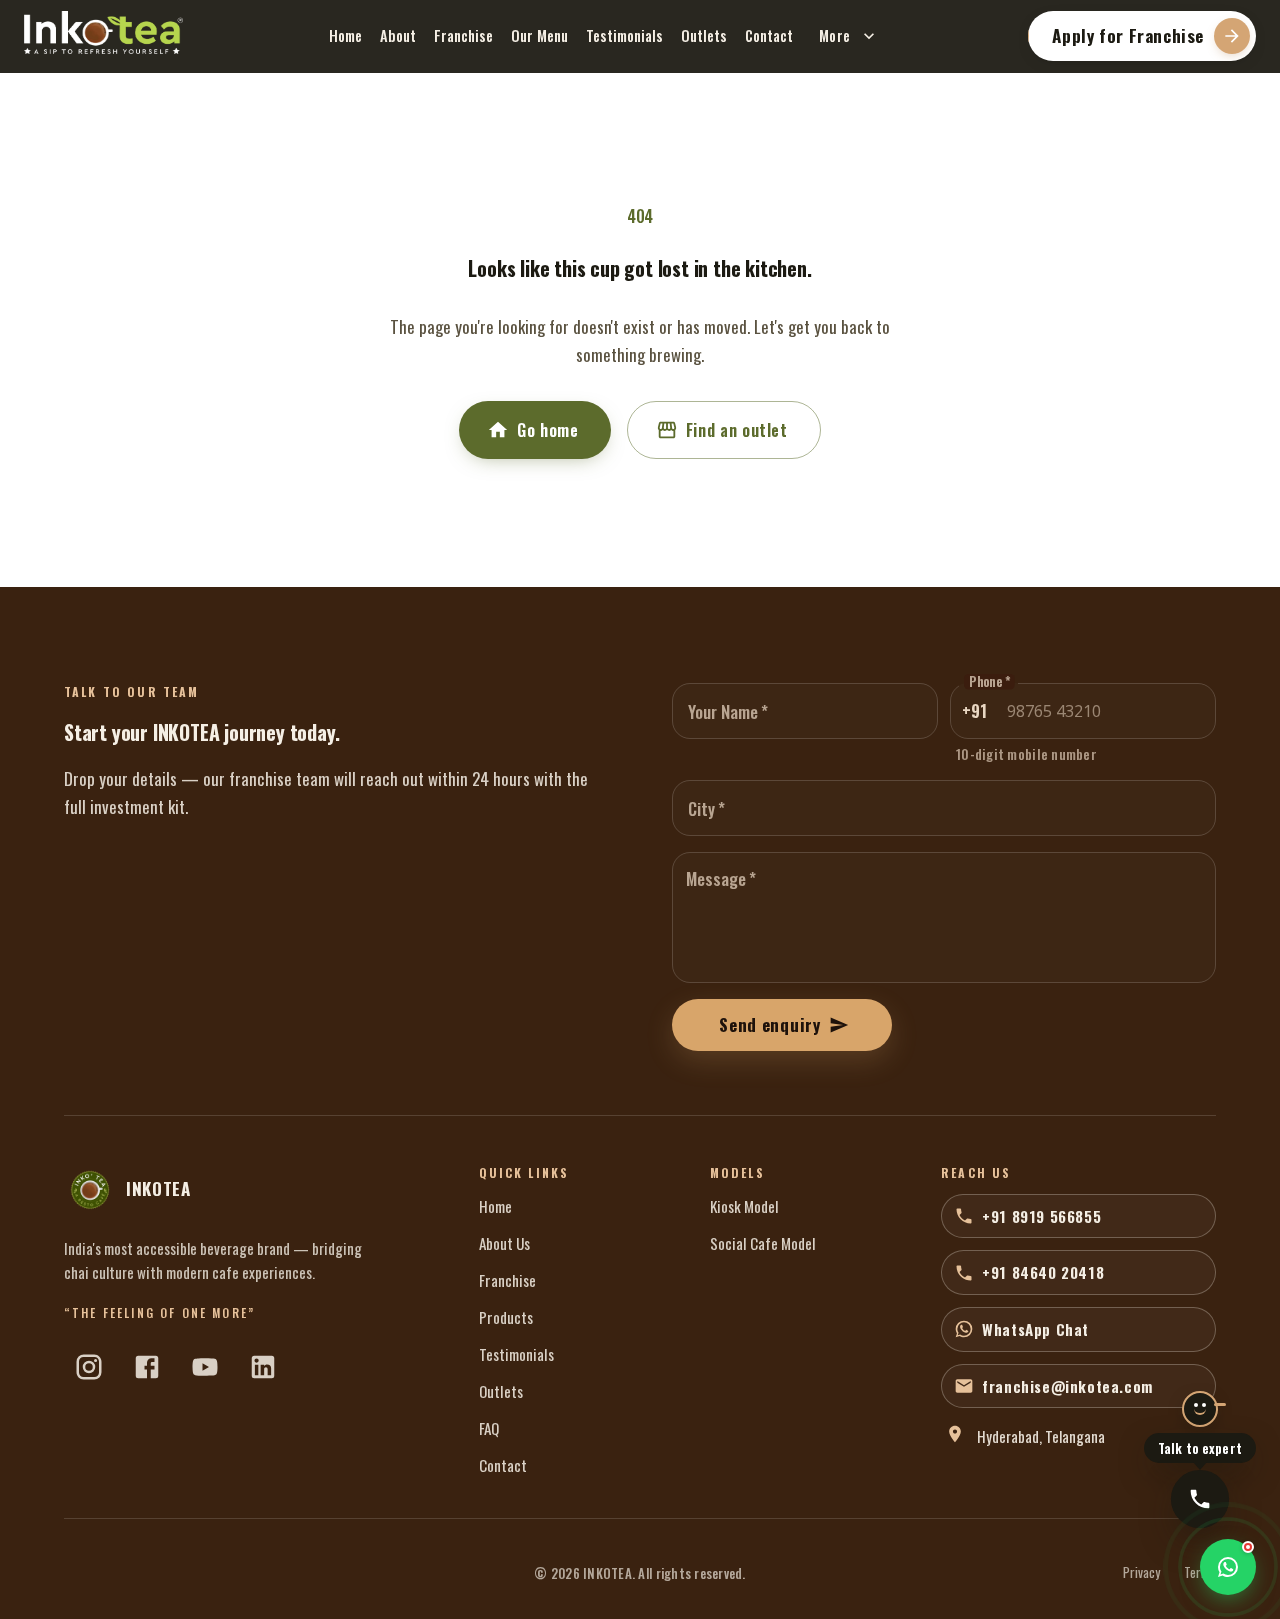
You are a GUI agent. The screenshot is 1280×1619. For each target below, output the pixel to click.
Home (345, 35)
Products (506, 1317)
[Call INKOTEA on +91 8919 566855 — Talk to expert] (1200, 1499)
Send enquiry (769, 1024)
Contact (769, 35)
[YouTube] (205, 1367)
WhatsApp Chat (1035, 1329)
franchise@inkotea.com (1067, 1386)
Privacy (1141, 1573)
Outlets (704, 35)
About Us (504, 1243)
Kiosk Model (744, 1206)
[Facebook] (147, 1367)
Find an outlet (737, 430)
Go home (547, 430)
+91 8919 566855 (1041, 1216)
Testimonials (624, 35)
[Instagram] (89, 1367)
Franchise (463, 35)
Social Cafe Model (763, 1243)
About (398, 35)
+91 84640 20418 (1043, 1272)
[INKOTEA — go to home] (103, 33)
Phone (989, 682)
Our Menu (539, 35)
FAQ (489, 1428)
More (835, 35)
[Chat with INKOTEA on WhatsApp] (1228, 1567)
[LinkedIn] (263, 1367)
